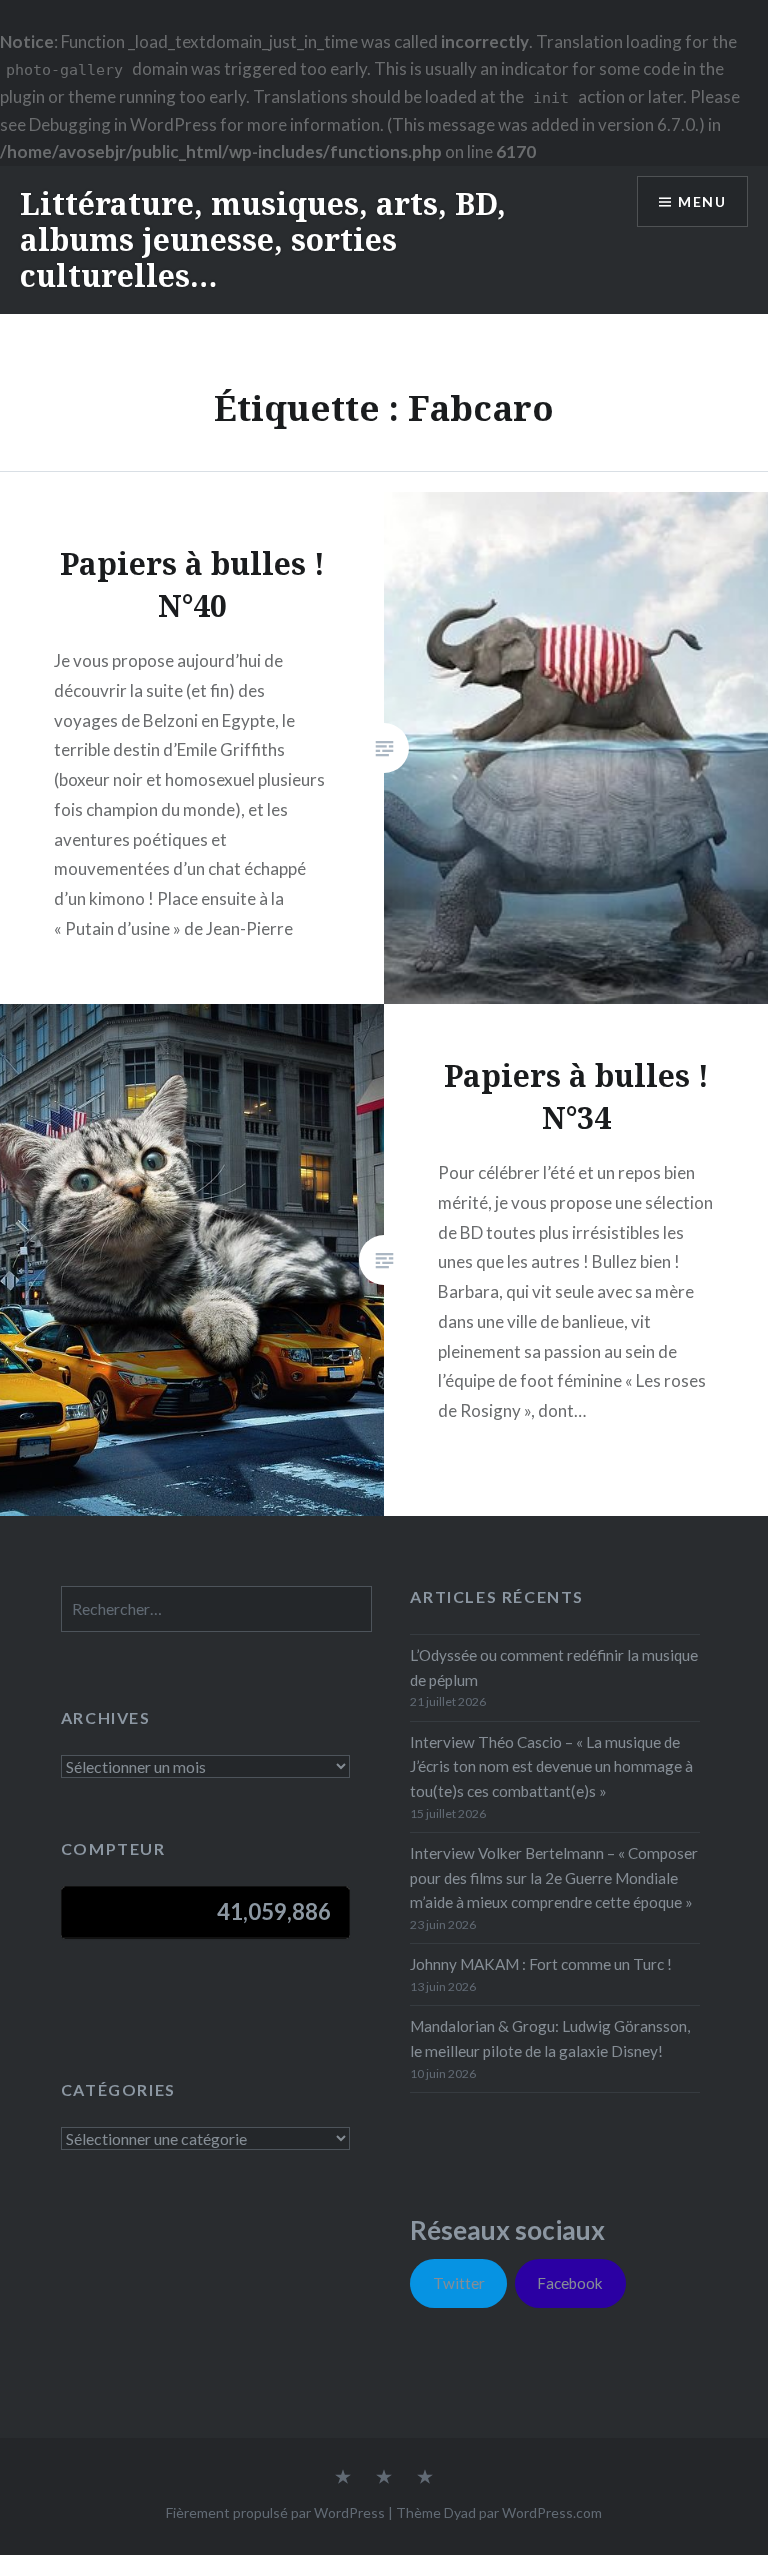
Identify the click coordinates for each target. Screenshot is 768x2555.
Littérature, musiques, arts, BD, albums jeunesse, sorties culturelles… (263, 239)
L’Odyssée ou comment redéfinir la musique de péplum (554, 1667)
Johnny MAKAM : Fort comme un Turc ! (541, 1964)
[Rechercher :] (216, 1609)
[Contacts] (343, 2478)
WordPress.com (552, 2512)
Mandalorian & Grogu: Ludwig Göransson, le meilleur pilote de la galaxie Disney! (550, 2038)
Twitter (459, 2283)
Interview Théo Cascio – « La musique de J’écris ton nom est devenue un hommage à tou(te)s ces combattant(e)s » (551, 1767)
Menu (702, 201)
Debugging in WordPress (123, 124)
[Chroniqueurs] (384, 2478)
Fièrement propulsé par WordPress (275, 2512)
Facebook (570, 2283)
